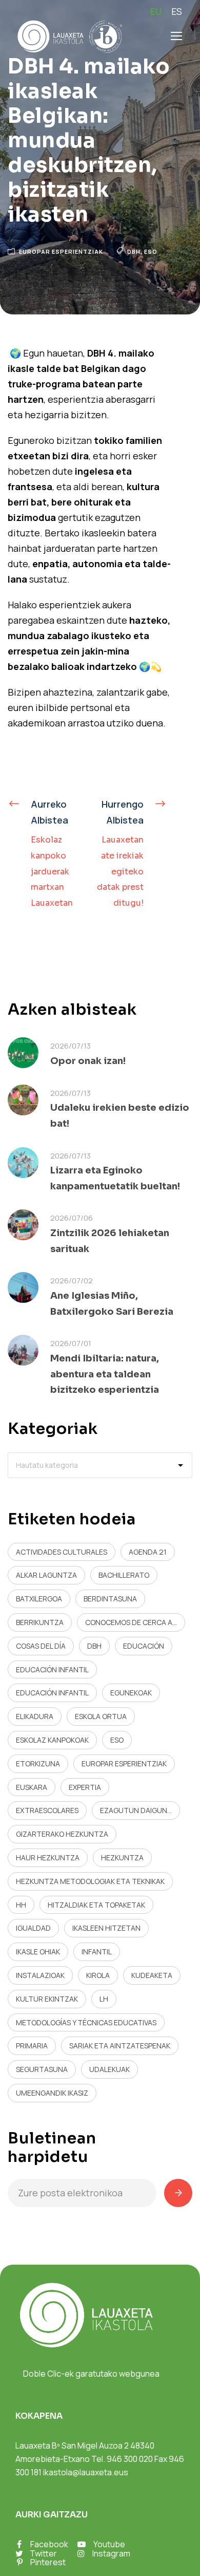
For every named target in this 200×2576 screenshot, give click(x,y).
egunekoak (131, 1693)
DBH (134, 251)
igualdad (33, 1928)
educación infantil (52, 1669)
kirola (98, 1975)
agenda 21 (148, 1552)
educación (144, 1646)
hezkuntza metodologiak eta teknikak (90, 1881)
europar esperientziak (124, 1763)
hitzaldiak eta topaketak (96, 1905)
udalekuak (109, 2069)
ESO (151, 251)
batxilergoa (39, 1599)
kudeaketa (152, 1975)
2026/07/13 (71, 1046)
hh (21, 1905)
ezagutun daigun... (136, 1810)
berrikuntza (40, 1622)
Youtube (109, 2544)
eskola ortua (101, 1716)
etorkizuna (38, 1763)
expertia (85, 1787)
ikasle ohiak (38, 1952)
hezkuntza (122, 1858)
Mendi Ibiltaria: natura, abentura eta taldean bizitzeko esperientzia (105, 1374)
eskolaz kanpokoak (52, 1740)
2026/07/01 (71, 1343)
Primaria (32, 2046)
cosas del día (41, 1646)
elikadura (35, 1716)
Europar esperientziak (61, 251)
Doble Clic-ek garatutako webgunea (91, 2374)
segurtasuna (42, 2069)
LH (104, 1999)
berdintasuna (110, 1599)
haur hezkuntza (48, 1858)
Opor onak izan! (88, 1061)
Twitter (43, 2553)
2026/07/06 (72, 1218)
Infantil (97, 1952)
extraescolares (47, 1810)
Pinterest (48, 2562)
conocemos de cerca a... (131, 1622)
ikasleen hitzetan (106, 1928)
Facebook (49, 2544)
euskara (32, 1787)
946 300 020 (130, 2459)
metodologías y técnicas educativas (86, 2022)
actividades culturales (62, 1552)
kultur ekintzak (47, 1999)
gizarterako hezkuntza (62, 1834)
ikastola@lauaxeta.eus (86, 2472)
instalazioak (40, 1975)
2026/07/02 (72, 1281)
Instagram (111, 2553)
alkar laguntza (46, 1575)
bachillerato (124, 1575)
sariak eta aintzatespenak (120, 2046)
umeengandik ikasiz (52, 2093)
